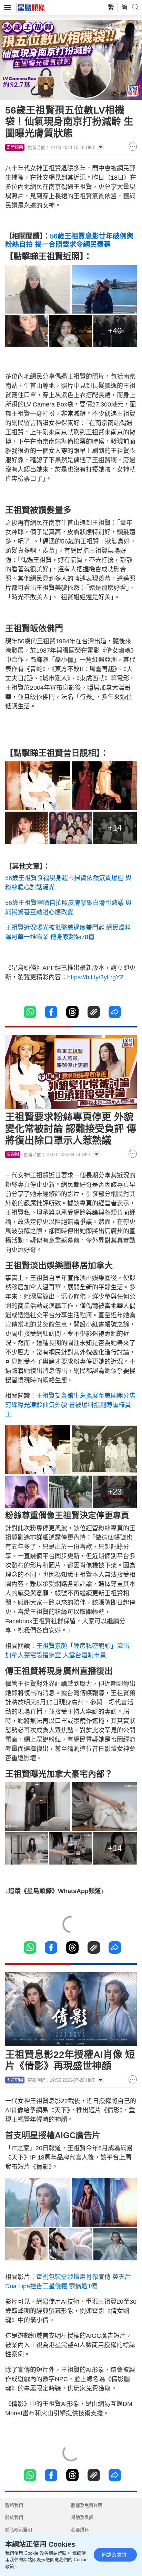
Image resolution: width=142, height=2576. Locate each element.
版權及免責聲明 (87, 2505)
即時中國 (15, 2080)
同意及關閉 (114, 2555)
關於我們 (14, 2517)
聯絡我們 (14, 2505)
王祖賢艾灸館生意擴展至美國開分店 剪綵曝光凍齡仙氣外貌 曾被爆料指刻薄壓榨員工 (70, 1405)
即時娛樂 (15, 147)
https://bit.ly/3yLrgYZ (95, 977)
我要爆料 (80, 2530)
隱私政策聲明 (19, 2530)
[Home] (31, 7)
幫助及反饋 (82, 2517)
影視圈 (13, 1154)
